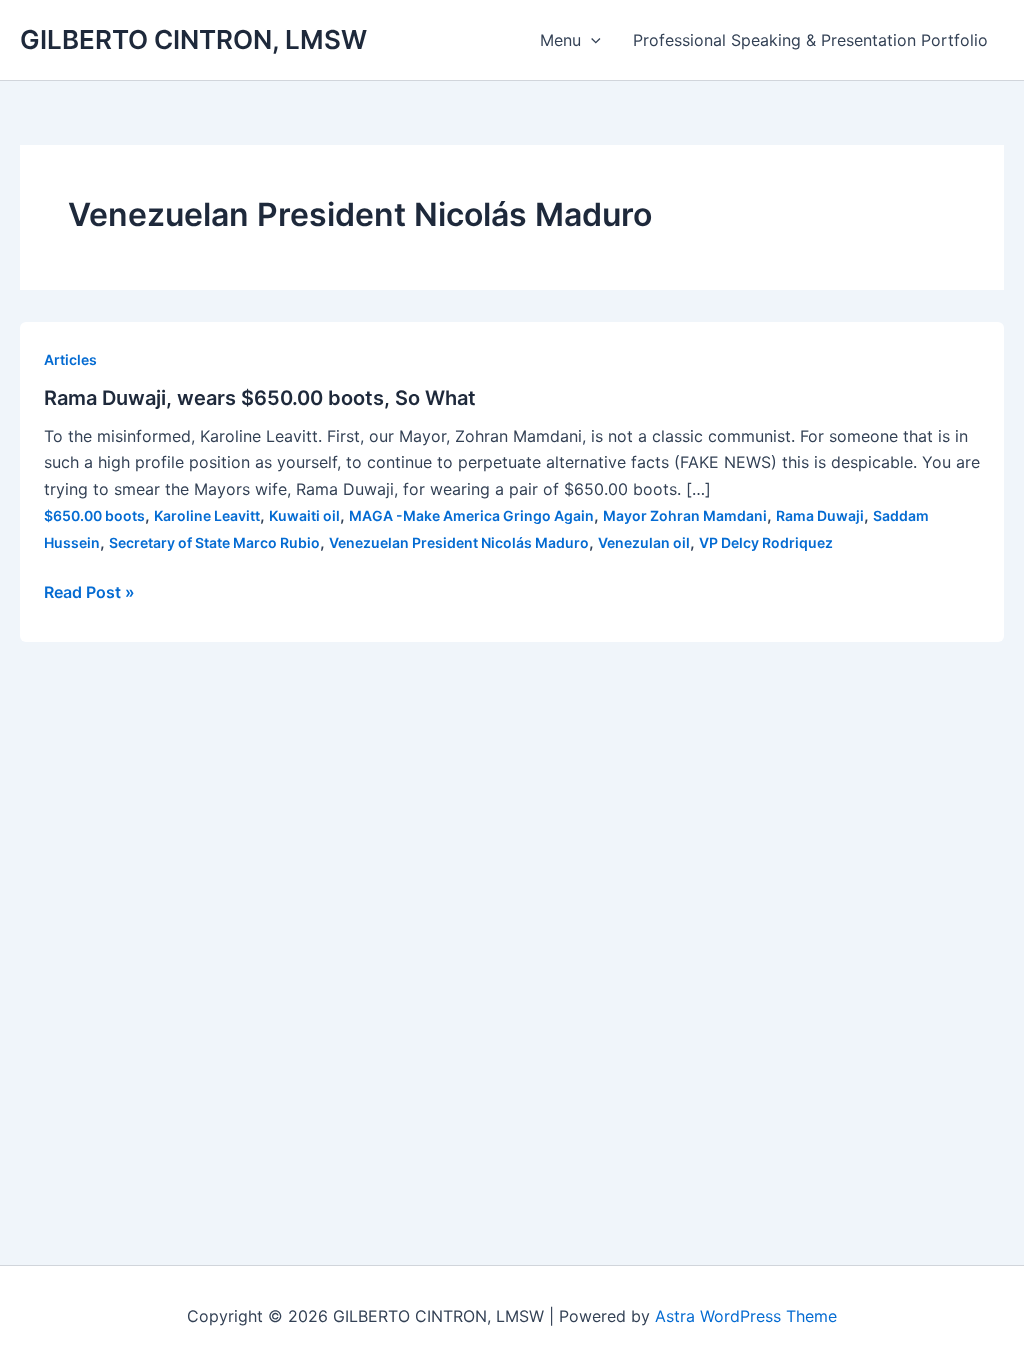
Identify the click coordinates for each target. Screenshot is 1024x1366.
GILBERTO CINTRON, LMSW (193, 39)
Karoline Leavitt (207, 515)
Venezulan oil (644, 542)
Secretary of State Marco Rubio (214, 542)
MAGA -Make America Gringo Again (471, 515)
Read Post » (89, 593)
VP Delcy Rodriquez (766, 542)
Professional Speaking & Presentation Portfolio (810, 40)
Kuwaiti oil (304, 515)
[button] (591, 40)
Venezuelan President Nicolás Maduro (459, 542)
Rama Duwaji (820, 515)
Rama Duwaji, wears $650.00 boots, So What (260, 398)
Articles (70, 359)
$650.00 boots (94, 515)
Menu (560, 40)
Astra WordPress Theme (746, 1316)
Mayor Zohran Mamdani (685, 515)
